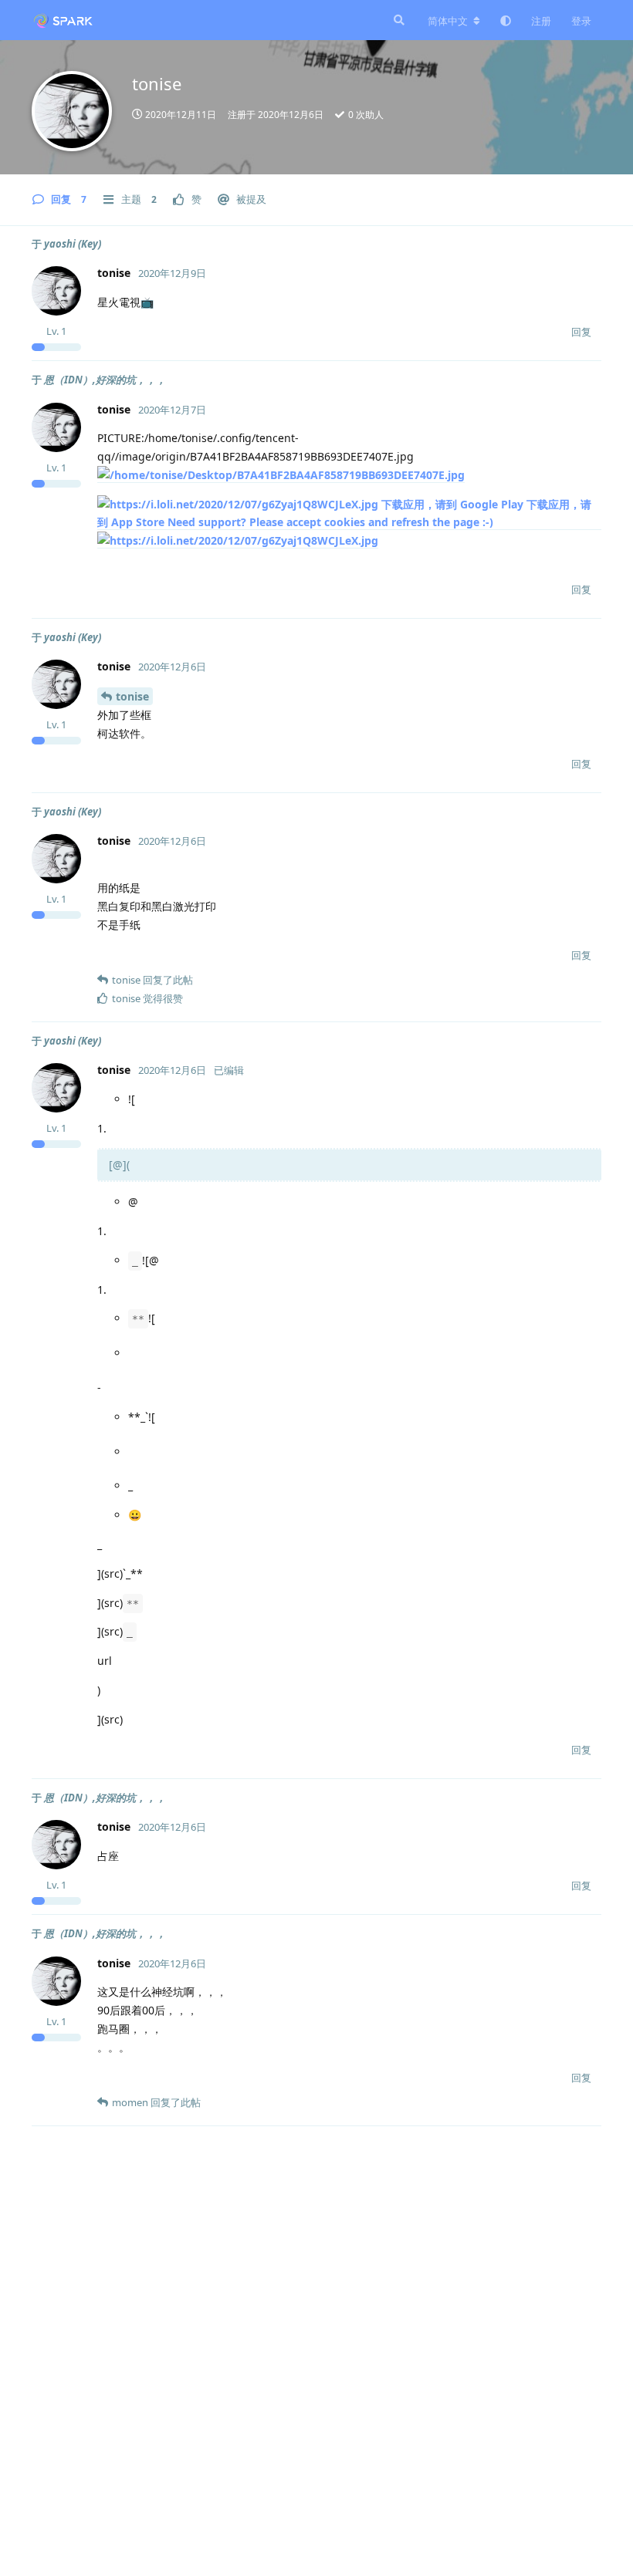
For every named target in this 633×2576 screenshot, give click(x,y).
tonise (132, 696)
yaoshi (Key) (73, 244)
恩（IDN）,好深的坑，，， (105, 380)
